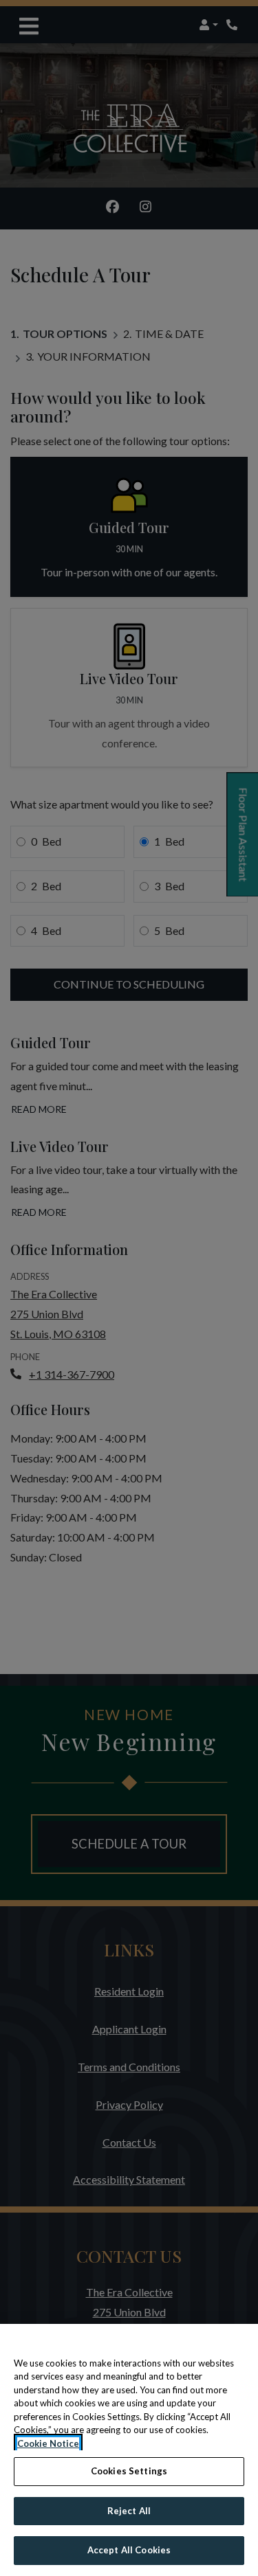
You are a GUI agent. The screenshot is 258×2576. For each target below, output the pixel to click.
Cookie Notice (48, 2443)
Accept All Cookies (129, 2550)
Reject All (129, 2511)
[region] (129, 2450)
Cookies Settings (129, 2471)
